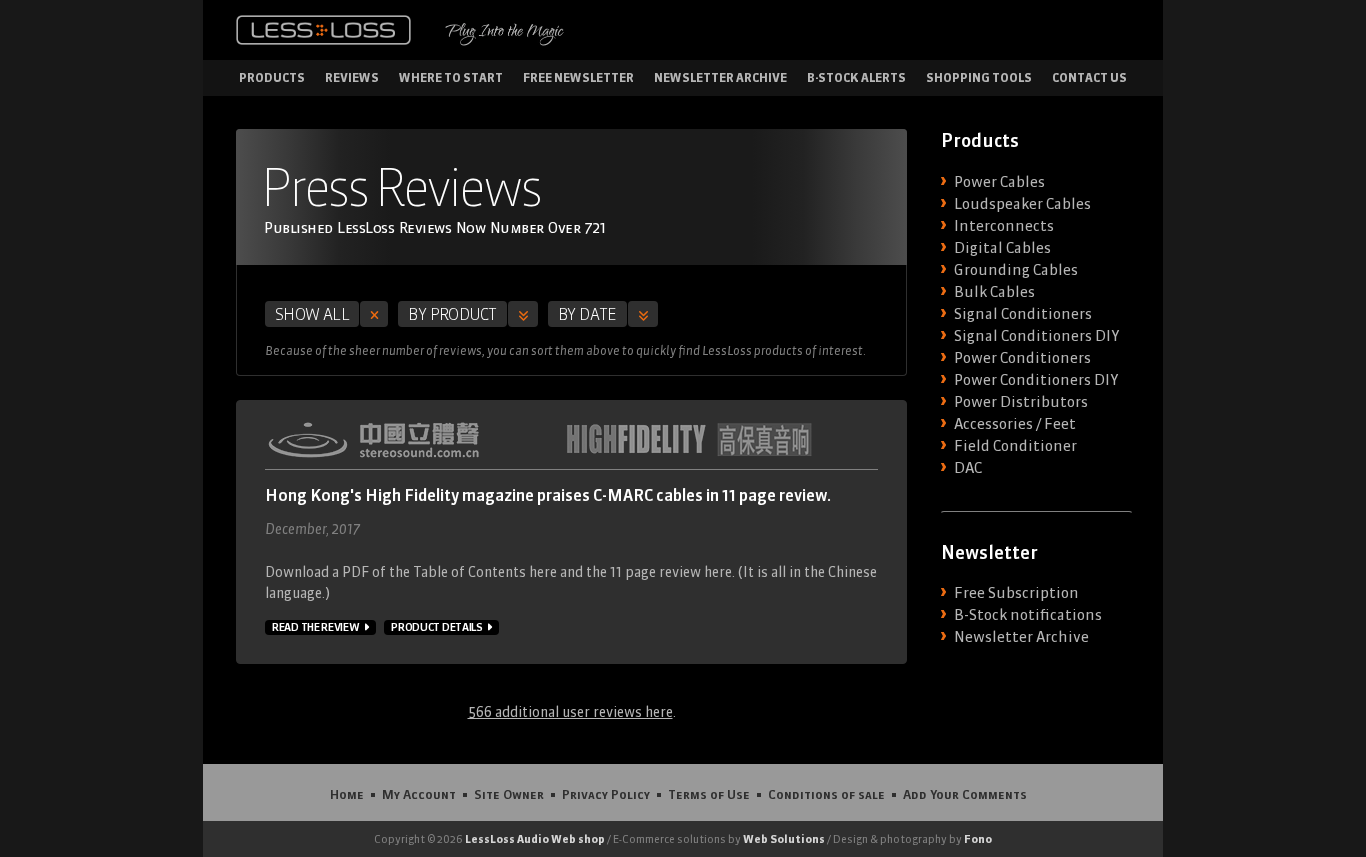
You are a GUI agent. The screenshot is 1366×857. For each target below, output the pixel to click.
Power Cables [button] (999, 182)
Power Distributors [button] (1021, 402)
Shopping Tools (979, 77)
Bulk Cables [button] (994, 292)
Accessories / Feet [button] (1015, 424)
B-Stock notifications (1028, 615)
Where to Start (451, 77)
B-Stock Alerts (856, 77)
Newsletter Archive (720, 77)
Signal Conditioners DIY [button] (1036, 336)
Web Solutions (784, 839)
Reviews (352, 77)
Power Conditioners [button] (1022, 358)
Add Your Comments (965, 794)
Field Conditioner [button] (1015, 446)
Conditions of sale (826, 794)
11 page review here (671, 572)
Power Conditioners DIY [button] (1036, 380)
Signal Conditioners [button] (1023, 314)
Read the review (316, 627)
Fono (978, 839)
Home (347, 794)
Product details (437, 627)
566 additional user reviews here (570, 712)
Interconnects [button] (1004, 226)
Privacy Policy (606, 794)
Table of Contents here (485, 572)
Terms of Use (709, 794)
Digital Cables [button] (1002, 248)
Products (272, 77)
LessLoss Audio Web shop (535, 839)
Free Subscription (1016, 593)
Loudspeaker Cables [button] (1022, 204)
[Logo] (323, 30)
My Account (419, 794)
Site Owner (509, 794)
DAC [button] (968, 468)
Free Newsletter (578, 77)
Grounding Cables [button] (1016, 270)
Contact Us (1089, 77)
